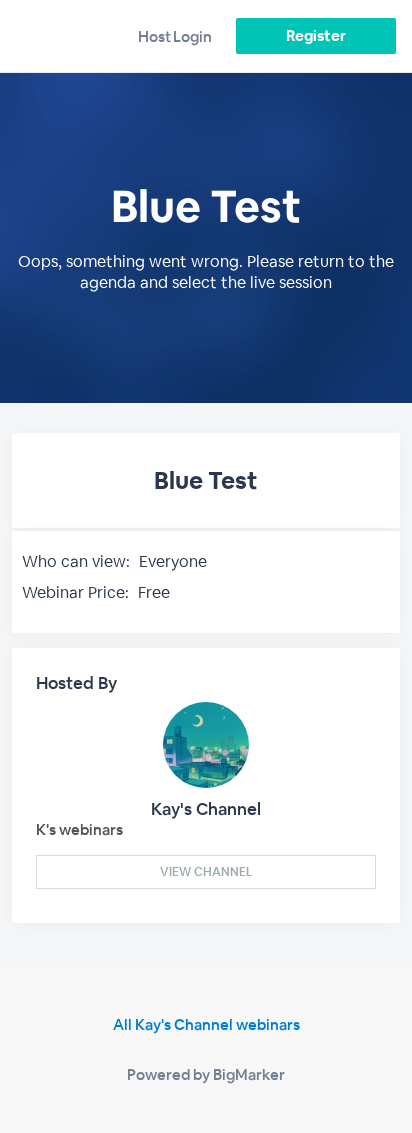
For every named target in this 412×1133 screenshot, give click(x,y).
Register (315, 35)
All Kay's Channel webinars (206, 1024)
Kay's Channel (206, 809)
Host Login (175, 36)
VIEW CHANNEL (206, 872)
